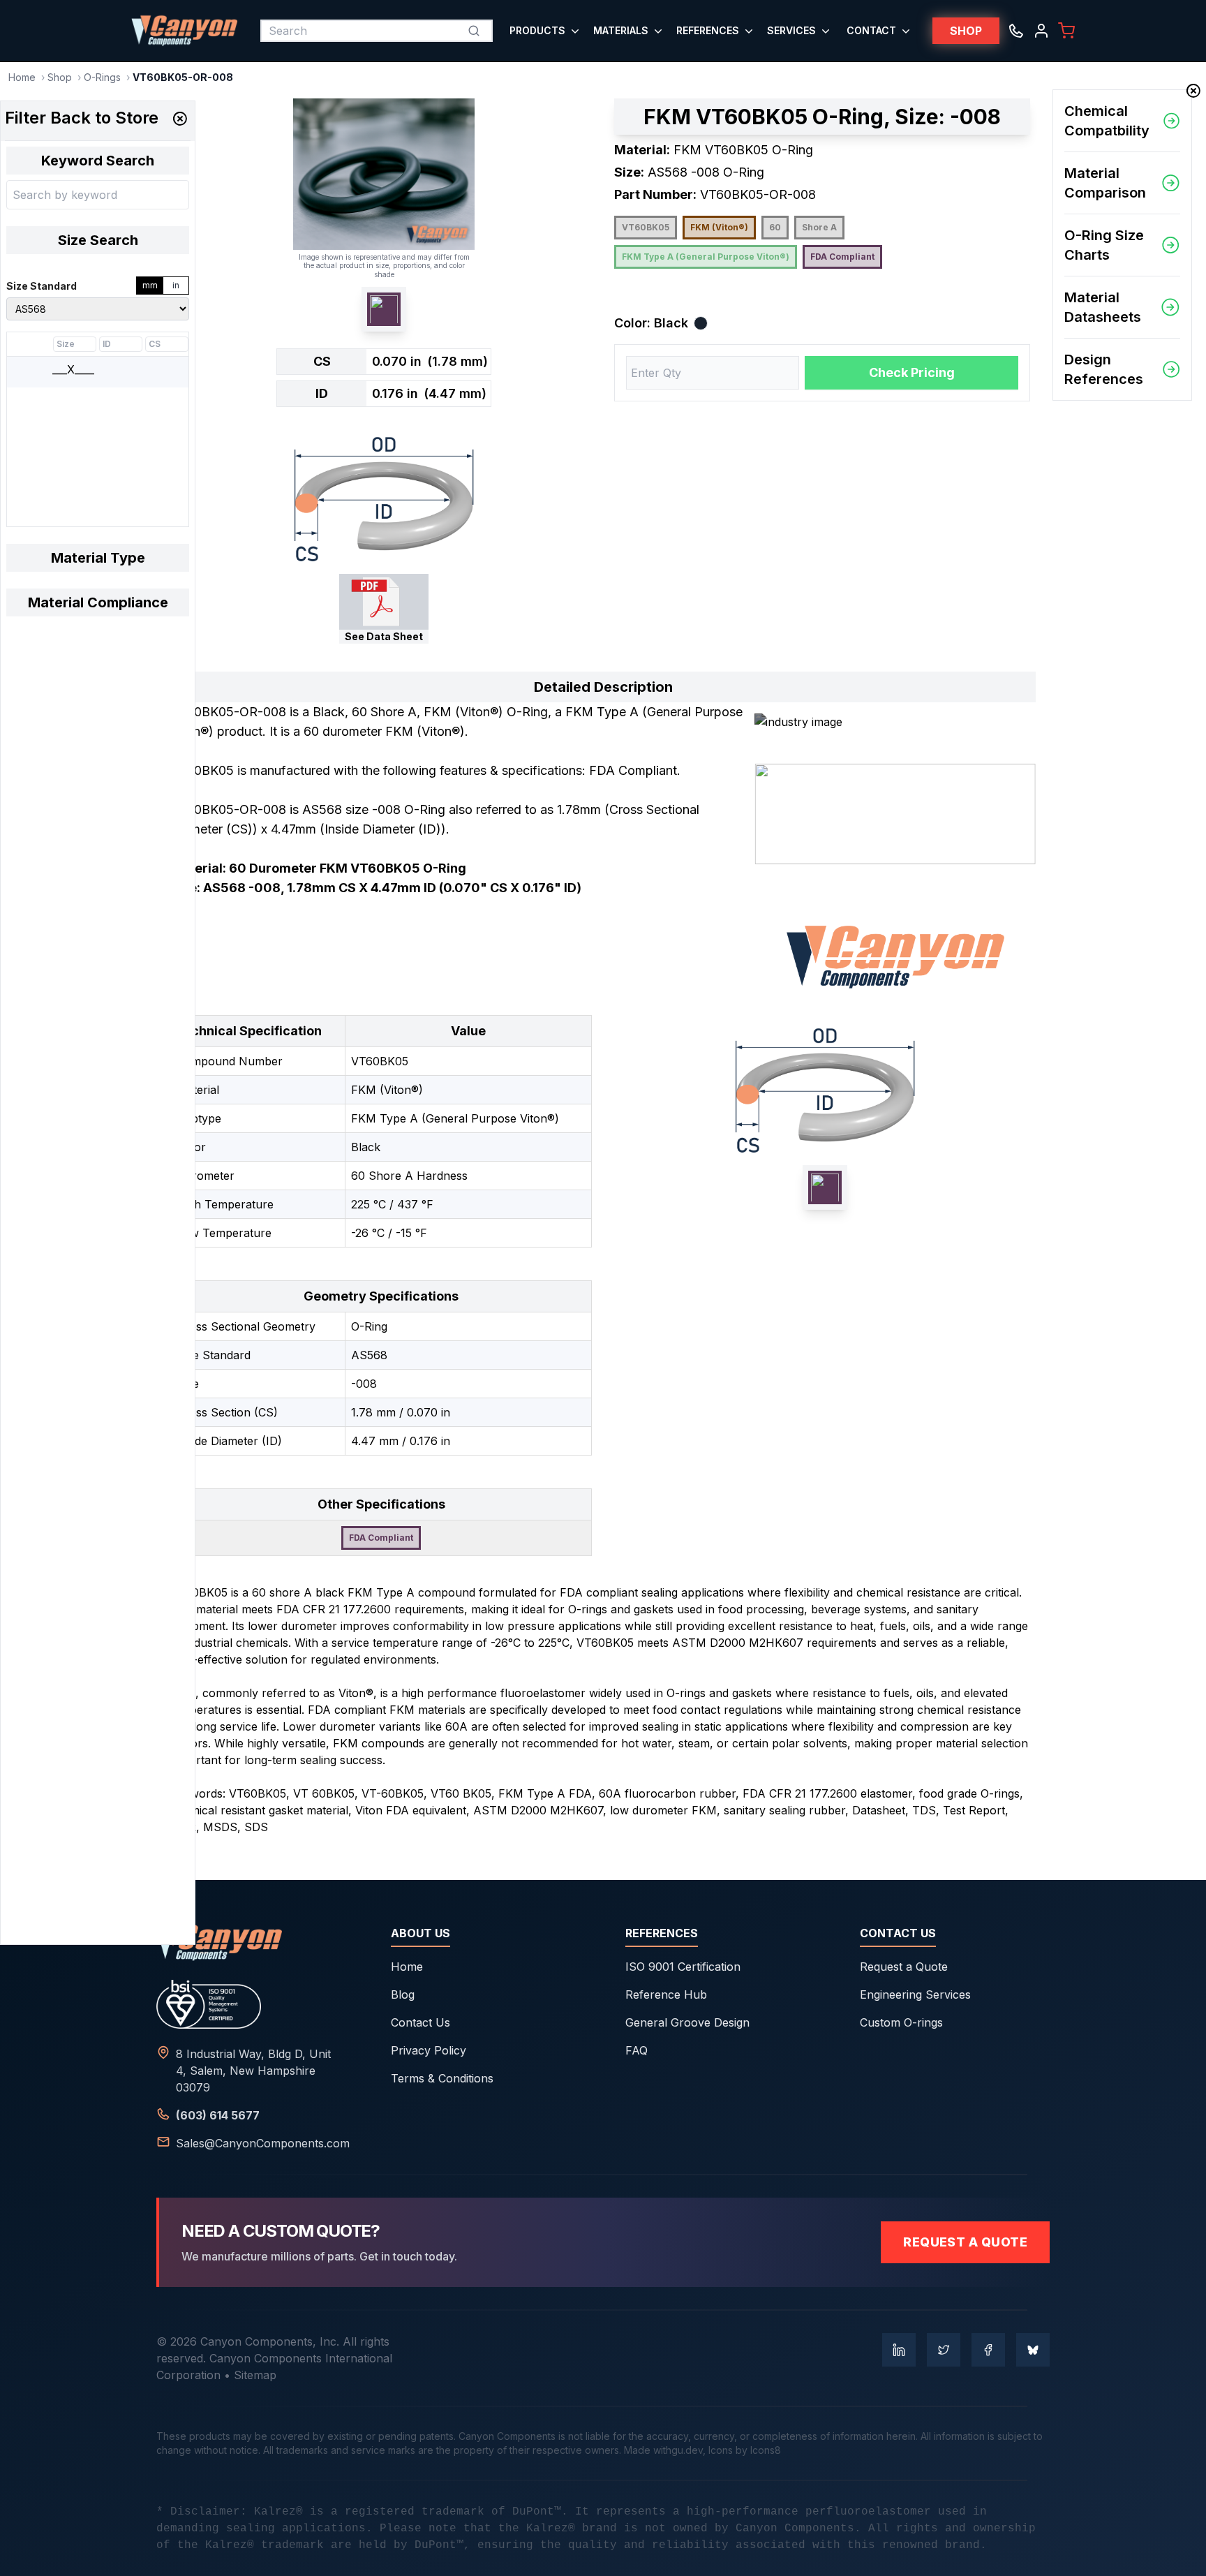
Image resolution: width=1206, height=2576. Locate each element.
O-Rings (102, 77)
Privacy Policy (429, 2050)
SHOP (966, 31)
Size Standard (42, 286)
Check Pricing (912, 372)
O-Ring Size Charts (1104, 245)
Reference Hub (666, 1994)
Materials (621, 30)
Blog (403, 1994)
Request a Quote (904, 1967)
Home (22, 77)
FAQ (636, 2050)
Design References (1104, 369)
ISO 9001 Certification (683, 1967)
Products (537, 30)
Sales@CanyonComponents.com (263, 2143)
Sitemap (255, 2375)
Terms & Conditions (442, 2078)
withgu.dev (678, 2450)
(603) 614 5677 (218, 2115)
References (708, 30)
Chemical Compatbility (1107, 121)
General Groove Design (687, 2022)
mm (150, 285)
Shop (60, 77)
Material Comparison (1105, 183)
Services (791, 30)
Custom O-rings (901, 2022)
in (176, 285)
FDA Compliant (842, 257)
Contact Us (420, 2022)
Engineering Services (915, 1994)
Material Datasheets (1103, 307)
